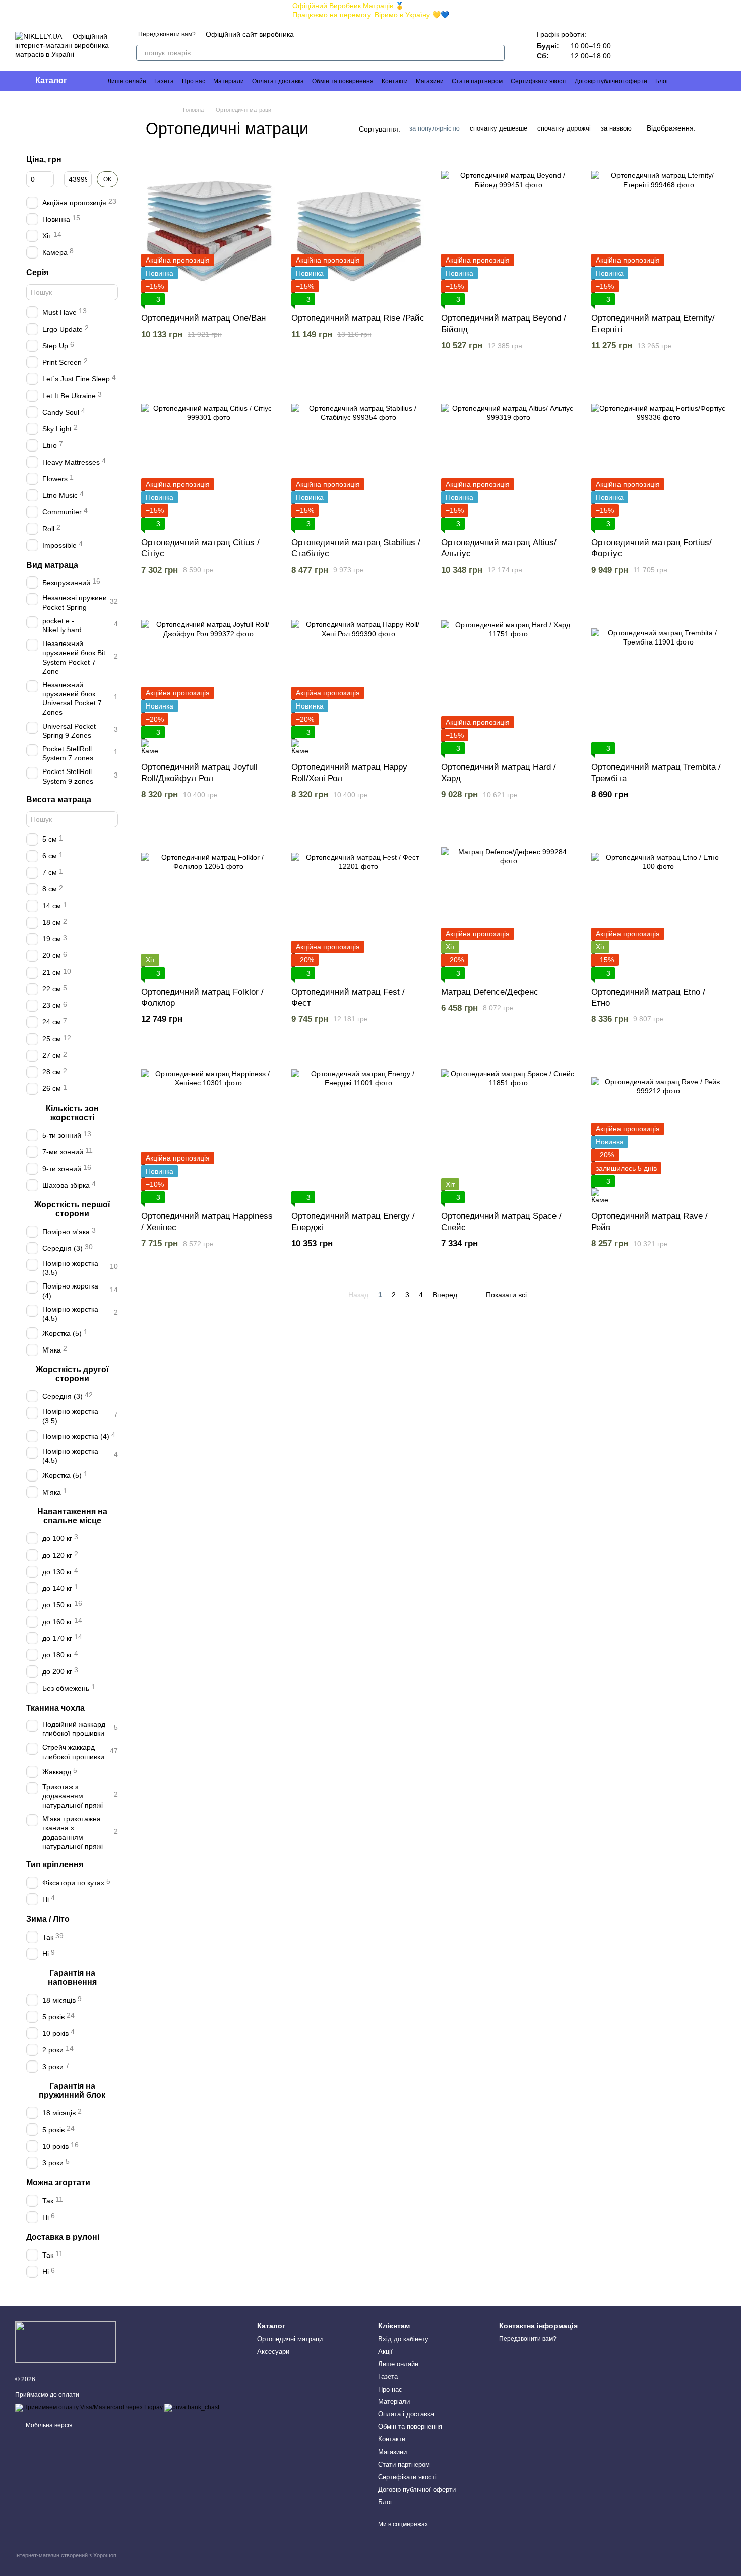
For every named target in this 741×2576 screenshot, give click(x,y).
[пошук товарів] (497, 53)
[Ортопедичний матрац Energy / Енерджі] (359, 1128)
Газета (164, 81)
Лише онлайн (127, 81)
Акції (385, 2352)
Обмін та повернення (343, 81)
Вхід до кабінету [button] (403, 2339)
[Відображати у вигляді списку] (719, 128)
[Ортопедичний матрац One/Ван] (209, 230)
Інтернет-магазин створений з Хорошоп (66, 2555)
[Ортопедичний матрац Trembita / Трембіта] (659, 679)
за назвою (616, 128)
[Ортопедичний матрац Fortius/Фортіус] (659, 454)
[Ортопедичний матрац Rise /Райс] (359, 230)
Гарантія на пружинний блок (72, 2090)
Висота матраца (59, 799)
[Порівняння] (629, 45)
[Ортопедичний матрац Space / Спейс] (509, 1128)
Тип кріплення (55, 1865)
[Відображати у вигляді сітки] (706, 128)
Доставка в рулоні (63, 2237)
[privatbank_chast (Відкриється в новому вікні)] (192, 2408)
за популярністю (435, 128)
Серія (37, 272)
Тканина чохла (55, 1708)
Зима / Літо (48, 1919)
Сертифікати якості (539, 81)
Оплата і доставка (278, 81)
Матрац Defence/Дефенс (490, 992)
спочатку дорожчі (564, 128)
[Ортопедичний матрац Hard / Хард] (509, 679)
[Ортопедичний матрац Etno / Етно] (659, 904)
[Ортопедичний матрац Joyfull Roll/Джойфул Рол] (209, 679)
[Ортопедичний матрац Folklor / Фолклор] (209, 904)
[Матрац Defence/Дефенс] (509, 904)
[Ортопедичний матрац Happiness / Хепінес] (209, 1128)
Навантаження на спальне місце (72, 1516)
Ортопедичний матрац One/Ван (203, 318)
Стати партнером (477, 81)
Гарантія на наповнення (72, 1977)
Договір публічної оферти (611, 81)
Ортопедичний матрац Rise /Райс (358, 318)
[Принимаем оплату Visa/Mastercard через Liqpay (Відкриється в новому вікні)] (89, 2408)
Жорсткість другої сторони (72, 1374)
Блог (662, 81)
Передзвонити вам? (167, 34)
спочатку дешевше (499, 128)
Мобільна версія (48, 2425)
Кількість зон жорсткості (72, 1112)
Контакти (395, 81)
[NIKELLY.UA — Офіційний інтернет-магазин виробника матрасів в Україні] (66, 2341)
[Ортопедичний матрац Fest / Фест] (359, 904)
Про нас (194, 81)
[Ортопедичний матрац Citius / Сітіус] (209, 454)
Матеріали (229, 81)
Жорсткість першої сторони (72, 1209)
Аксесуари (273, 2352)
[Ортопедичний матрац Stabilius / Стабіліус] (359, 454)
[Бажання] (655, 45)
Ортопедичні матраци (290, 2339)
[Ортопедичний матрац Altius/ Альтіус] (509, 454)
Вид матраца (52, 565)
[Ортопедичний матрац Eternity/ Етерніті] (659, 230)
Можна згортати (58, 2183)
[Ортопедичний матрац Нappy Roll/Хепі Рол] (359, 679)
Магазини (430, 81)
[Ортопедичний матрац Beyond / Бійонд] (509, 230)
